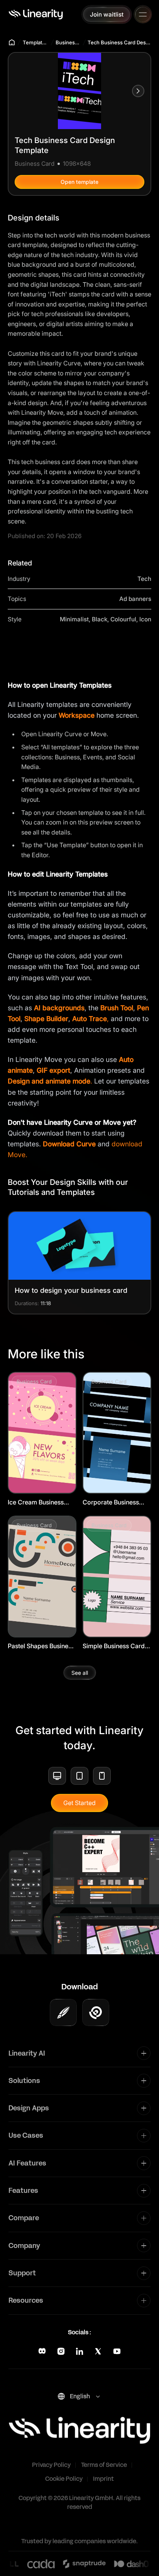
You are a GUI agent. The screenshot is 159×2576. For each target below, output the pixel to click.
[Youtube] (117, 2351)
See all (80, 1673)
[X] (98, 2351)
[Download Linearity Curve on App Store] (63, 2012)
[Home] (36, 14)
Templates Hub (36, 42)
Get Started (79, 1803)
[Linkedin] (79, 2351)
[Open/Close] (143, 15)
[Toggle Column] (144, 2053)
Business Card (68, 42)
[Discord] (42, 2351)
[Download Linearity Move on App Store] (96, 2012)
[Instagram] (61, 2351)
